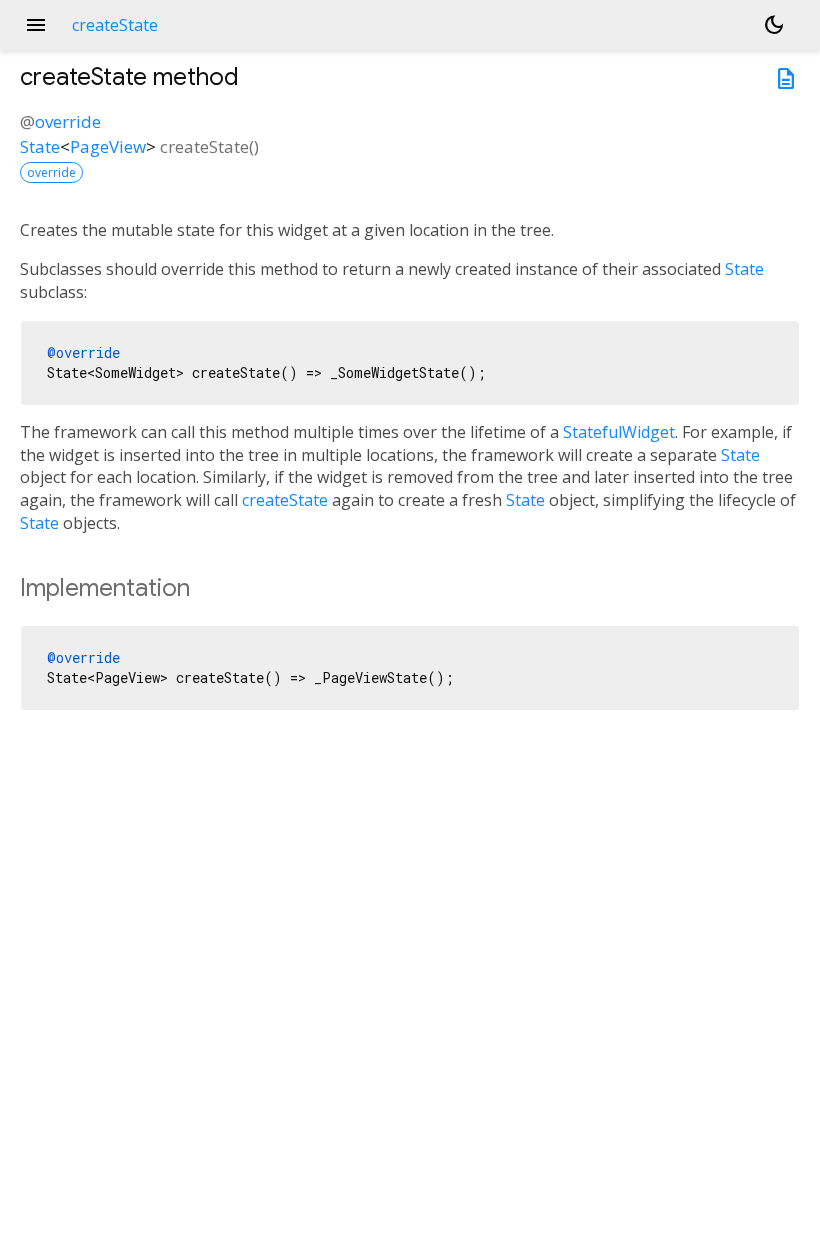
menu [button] (36, 25)
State (40, 146)
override (68, 121)
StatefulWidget (619, 432)
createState (285, 500)
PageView (108, 146)
